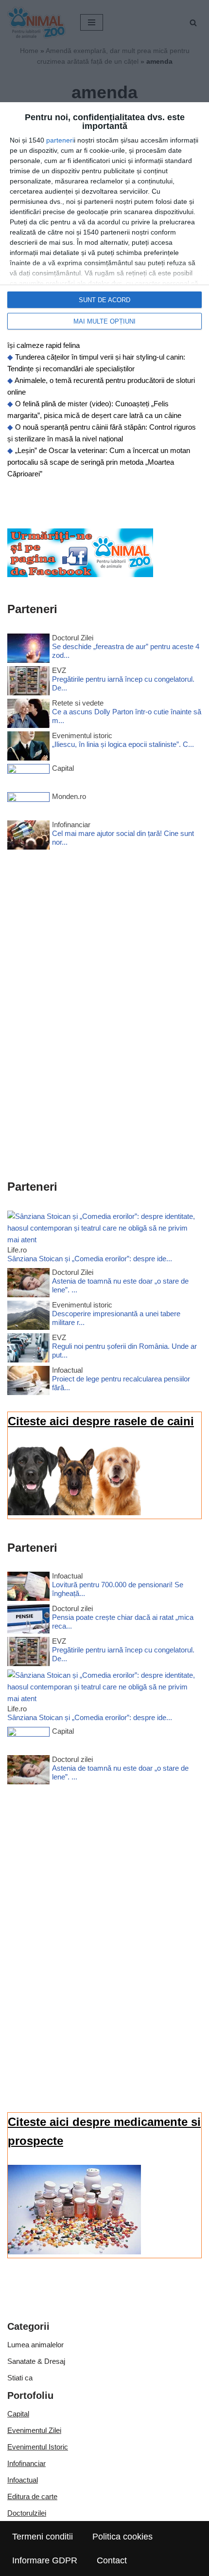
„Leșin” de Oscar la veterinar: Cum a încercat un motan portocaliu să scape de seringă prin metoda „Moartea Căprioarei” (99, 462)
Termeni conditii (43, 2537)
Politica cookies (122, 2537)
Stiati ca (20, 2378)
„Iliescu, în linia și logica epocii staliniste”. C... (123, 744)
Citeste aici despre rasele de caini (101, 1421)
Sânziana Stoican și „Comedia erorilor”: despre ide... (90, 1259)
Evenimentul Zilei (34, 2430)
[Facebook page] (80, 574)
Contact (112, 2560)
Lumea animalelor (35, 2345)
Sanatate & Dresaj (36, 2361)
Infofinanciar (26, 2463)
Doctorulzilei (27, 2513)
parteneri (60, 140)
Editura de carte (32, 2496)
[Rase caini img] (74, 1513)
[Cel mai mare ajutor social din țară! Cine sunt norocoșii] (28, 837)
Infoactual (23, 2480)
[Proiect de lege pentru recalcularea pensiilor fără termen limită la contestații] (28, 1382)
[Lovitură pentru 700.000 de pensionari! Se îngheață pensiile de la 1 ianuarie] (28, 1588)
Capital (18, 2414)
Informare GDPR (45, 2560)
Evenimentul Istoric (38, 2447)
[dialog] (104, 221)
